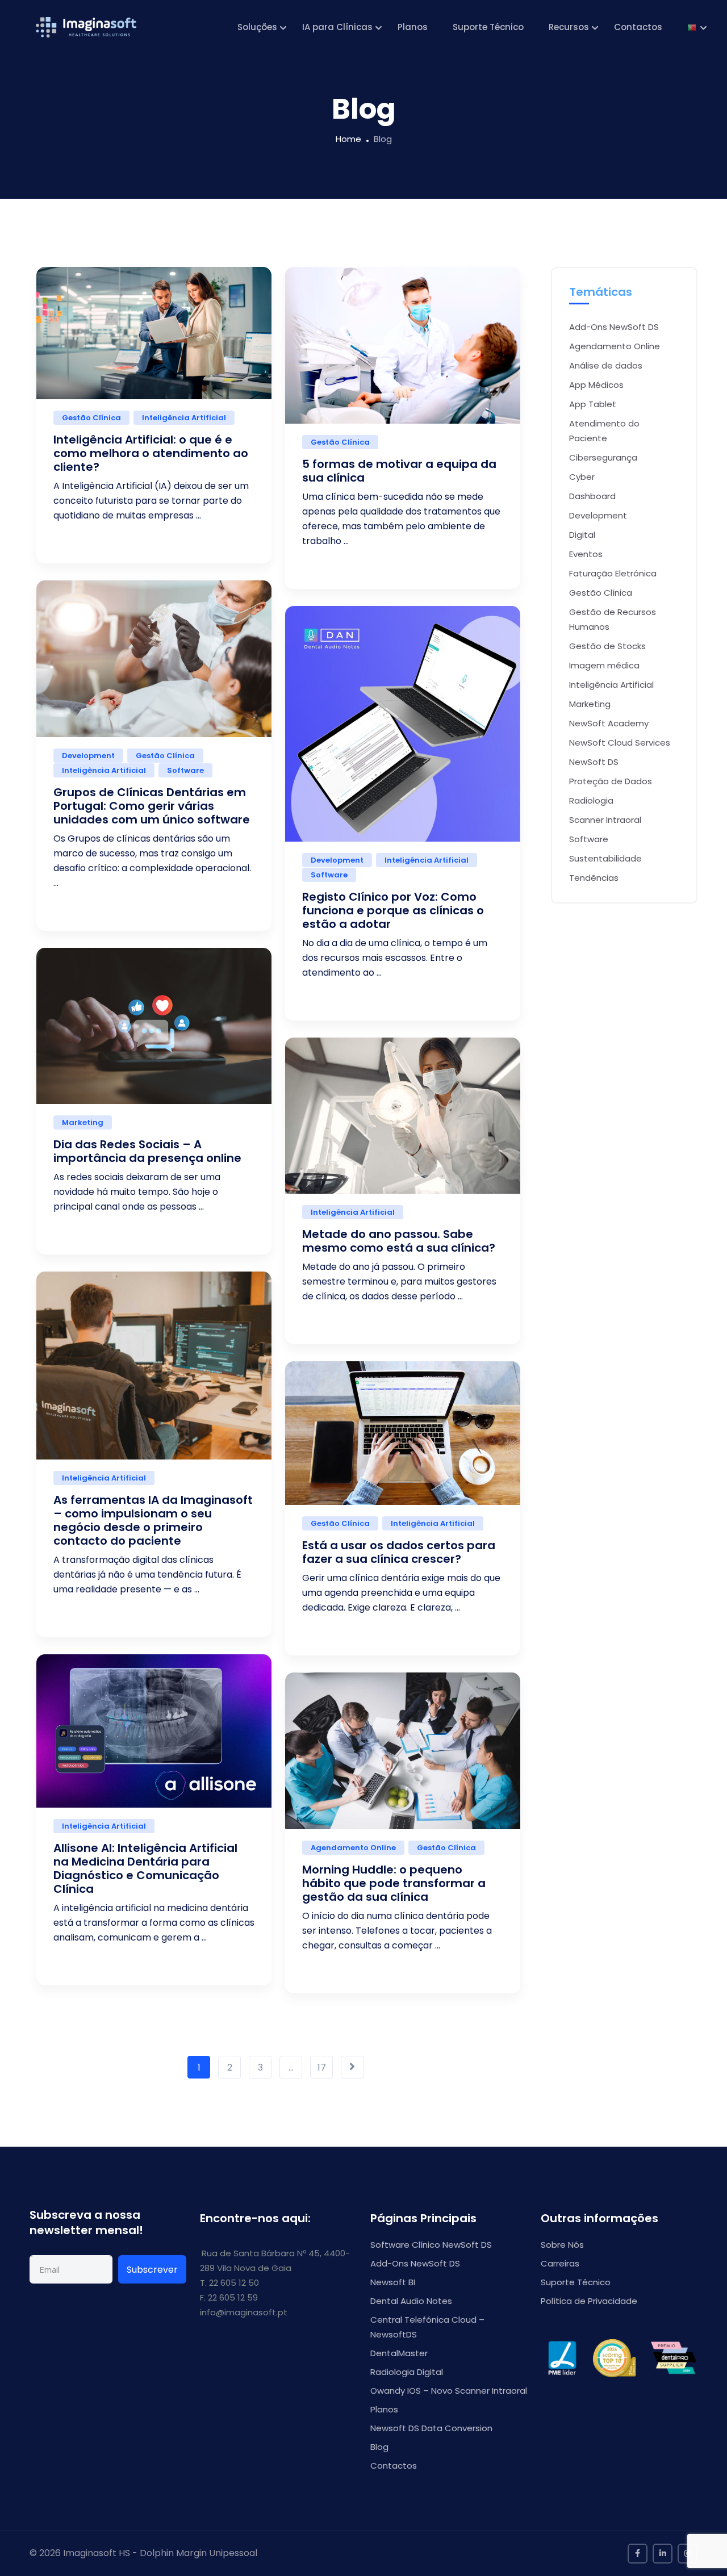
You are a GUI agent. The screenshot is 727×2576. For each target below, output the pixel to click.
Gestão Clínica (91, 418)
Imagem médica (604, 665)
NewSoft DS (594, 762)
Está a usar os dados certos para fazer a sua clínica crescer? (399, 1552)
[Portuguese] (692, 27)
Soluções (257, 27)
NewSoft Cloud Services (620, 743)
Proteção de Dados (611, 781)
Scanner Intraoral (605, 820)
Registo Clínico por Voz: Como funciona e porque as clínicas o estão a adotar (393, 910)
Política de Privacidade (589, 2301)
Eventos (586, 554)
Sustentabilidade (605, 858)
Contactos (638, 27)
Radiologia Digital (407, 2372)
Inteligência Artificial (184, 418)
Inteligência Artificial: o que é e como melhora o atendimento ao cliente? (151, 453)
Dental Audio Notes (411, 2301)
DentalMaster (399, 2353)
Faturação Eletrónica (613, 573)
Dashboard (592, 496)
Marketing (83, 1122)
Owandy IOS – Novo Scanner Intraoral (449, 2391)
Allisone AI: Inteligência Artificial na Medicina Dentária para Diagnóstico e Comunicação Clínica (145, 1868)
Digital (582, 535)
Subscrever (152, 2270)
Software (185, 770)
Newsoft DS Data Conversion (431, 2428)
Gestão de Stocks (607, 646)
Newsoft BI (393, 2282)
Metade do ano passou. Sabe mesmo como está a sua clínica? (399, 1241)
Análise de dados (606, 365)
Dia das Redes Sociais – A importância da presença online (147, 1151)
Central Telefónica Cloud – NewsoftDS (427, 2327)
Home (348, 139)
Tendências (594, 878)
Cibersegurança (603, 457)
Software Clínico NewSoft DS (431, 2245)
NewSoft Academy (609, 723)
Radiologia (591, 800)
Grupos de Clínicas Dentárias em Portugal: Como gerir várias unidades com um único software (152, 806)
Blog (379, 2447)
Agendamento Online (353, 1848)
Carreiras (560, 2263)
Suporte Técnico (488, 27)
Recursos (569, 27)
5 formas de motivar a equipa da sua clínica (399, 471)
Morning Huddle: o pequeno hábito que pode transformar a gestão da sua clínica (394, 1883)
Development (88, 756)
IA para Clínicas (337, 27)
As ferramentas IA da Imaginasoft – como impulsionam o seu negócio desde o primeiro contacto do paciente (153, 1520)
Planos (413, 27)
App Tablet (593, 404)
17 (322, 2067)
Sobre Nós (562, 2245)
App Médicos (596, 385)
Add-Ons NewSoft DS (614, 327)
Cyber (582, 477)
